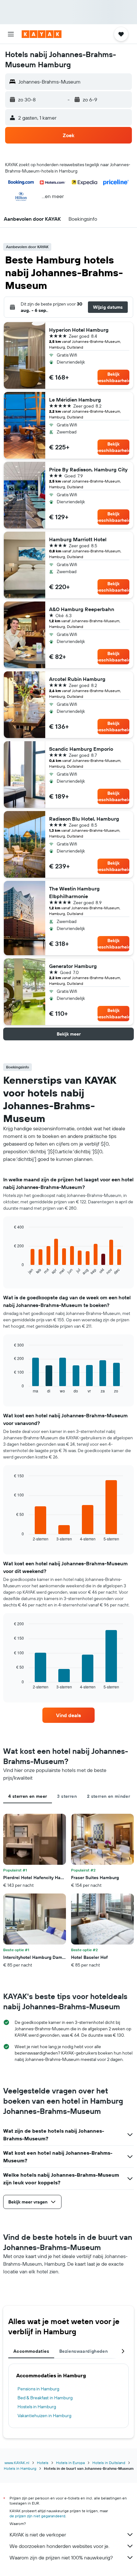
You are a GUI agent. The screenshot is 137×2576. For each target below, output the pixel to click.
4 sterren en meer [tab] (28, 1796)
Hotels (43, 2463)
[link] (68, 1715)
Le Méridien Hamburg (75, 400)
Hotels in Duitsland (109, 2463)
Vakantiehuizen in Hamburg (44, 2416)
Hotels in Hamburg (20, 2468)
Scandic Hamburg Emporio (81, 749)
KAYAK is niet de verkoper (38, 2535)
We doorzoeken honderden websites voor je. (59, 2546)
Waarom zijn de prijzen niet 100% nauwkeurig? (61, 2558)
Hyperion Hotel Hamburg (79, 330)
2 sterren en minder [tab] (108, 1796)
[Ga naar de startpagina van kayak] (42, 34)
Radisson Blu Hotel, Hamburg (84, 819)
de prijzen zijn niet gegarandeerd (37, 2516)
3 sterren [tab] (67, 1796)
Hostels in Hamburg (37, 2407)
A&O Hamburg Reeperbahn (82, 609)
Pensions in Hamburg (38, 2389)
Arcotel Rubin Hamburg (77, 679)
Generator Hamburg (73, 966)
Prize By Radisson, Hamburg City (88, 469)
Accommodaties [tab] (31, 2351)
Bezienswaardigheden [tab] (83, 2351)
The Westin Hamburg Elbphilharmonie (74, 892)
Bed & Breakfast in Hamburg (45, 2398)
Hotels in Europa (70, 2463)
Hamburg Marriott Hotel (78, 539)
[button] (11, 34)
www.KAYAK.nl (17, 2463)
